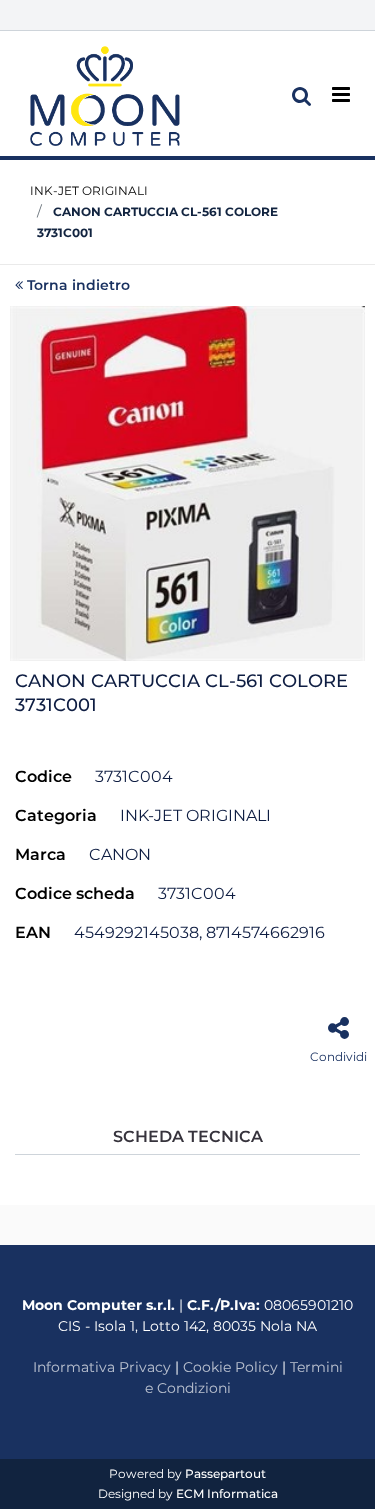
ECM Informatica (227, 1493)
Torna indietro (78, 285)
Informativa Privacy (102, 1367)
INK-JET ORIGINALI (89, 190)
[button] (187, 482)
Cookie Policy (230, 1367)
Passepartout (225, 1473)
